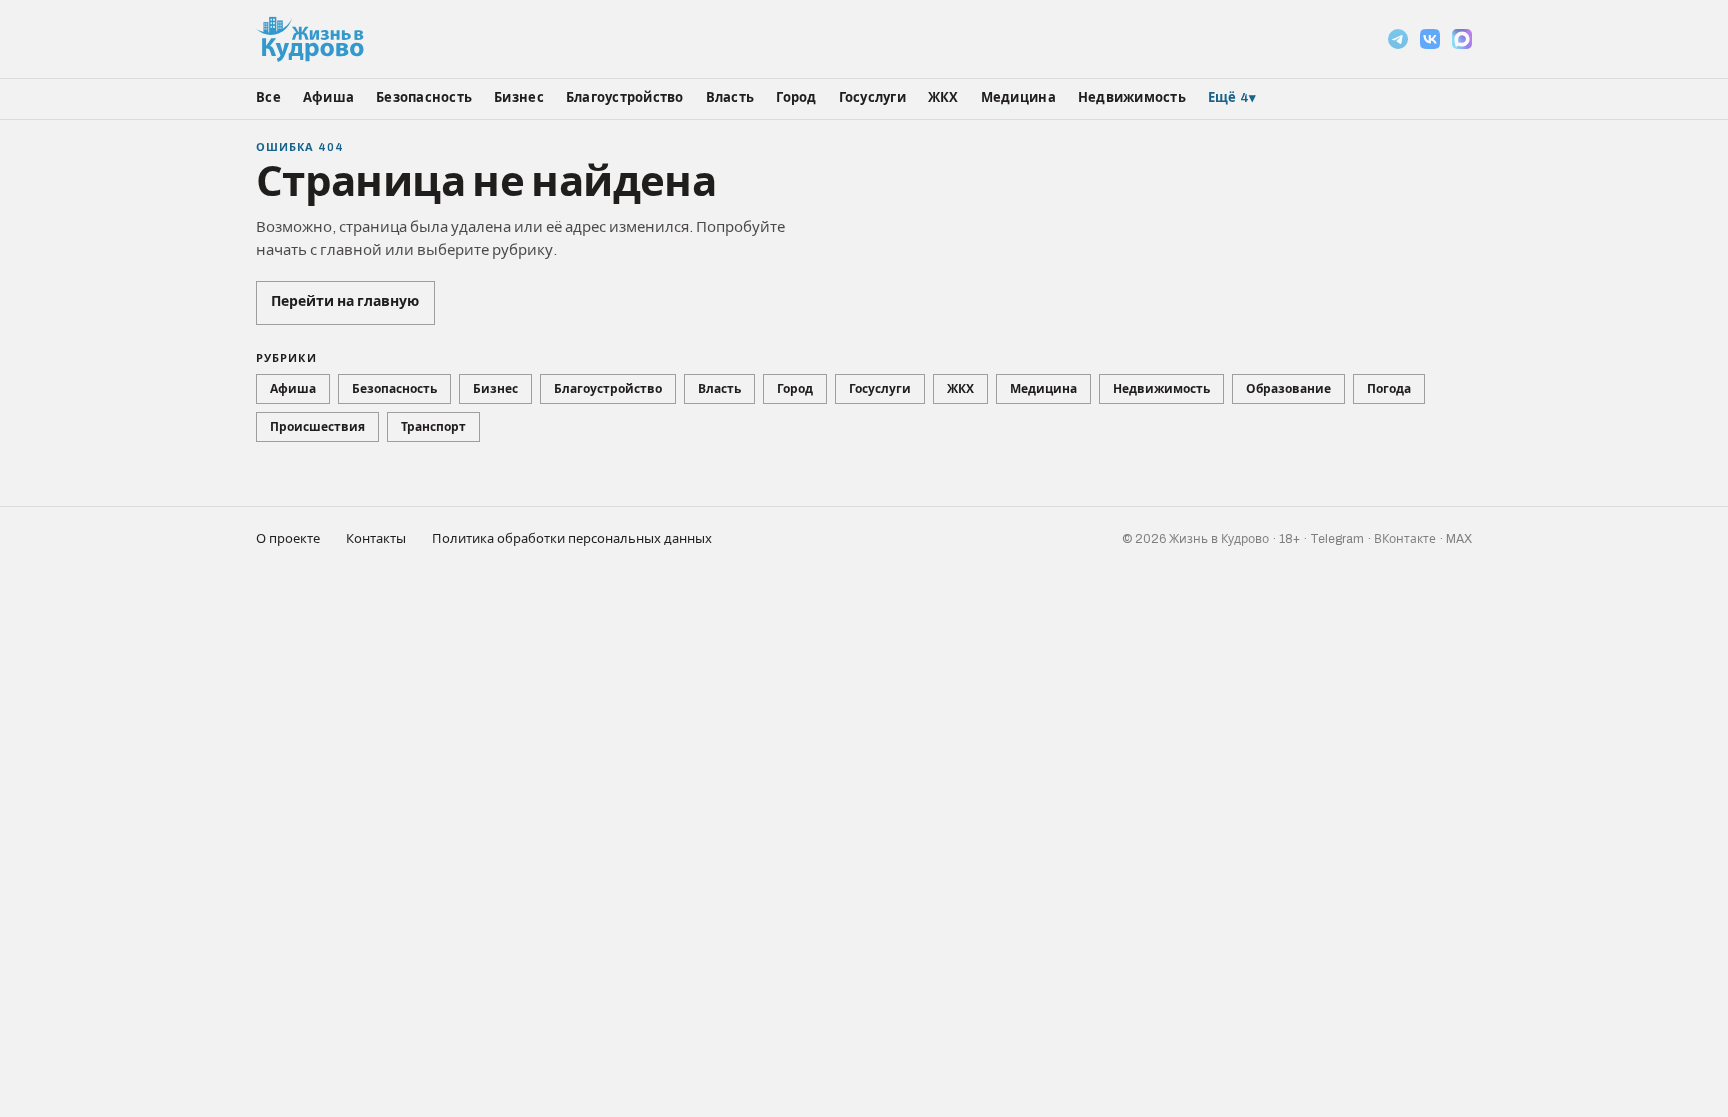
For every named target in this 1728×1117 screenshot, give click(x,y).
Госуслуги (872, 98)
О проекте (288, 539)
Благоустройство (625, 98)
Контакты (376, 539)
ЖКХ (943, 98)
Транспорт (433, 427)
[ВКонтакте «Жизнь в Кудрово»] (1430, 39)
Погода (1389, 389)
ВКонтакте (1405, 539)
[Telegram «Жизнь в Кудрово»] (1398, 39)
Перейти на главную (345, 301)
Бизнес (519, 98)
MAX (1459, 539)
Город (796, 98)
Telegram (1337, 539)
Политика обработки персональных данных (572, 539)
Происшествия (317, 427)
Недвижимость (1132, 98)
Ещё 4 (1232, 98)
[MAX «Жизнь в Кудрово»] (1462, 39)
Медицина (1018, 98)
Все (268, 98)
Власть (730, 98)
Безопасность (424, 98)
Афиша (328, 98)
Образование (1288, 389)
